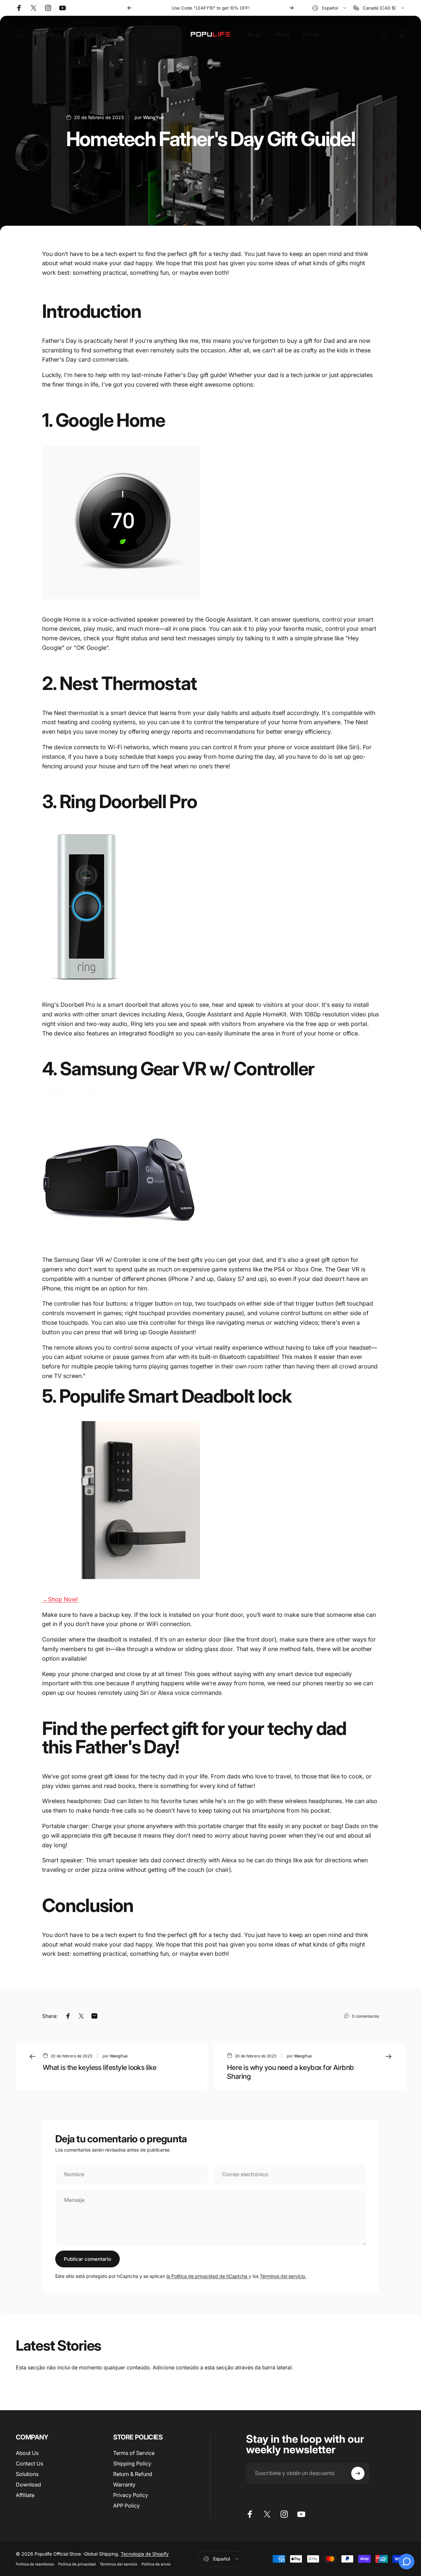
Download (28, 2485)
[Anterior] (130, 8)
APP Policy (126, 2506)
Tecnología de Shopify (145, 2554)
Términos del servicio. (283, 2276)
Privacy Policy (131, 2495)
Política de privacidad (77, 2564)
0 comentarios (365, 2016)
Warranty (124, 2485)
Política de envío (156, 2564)
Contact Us (29, 2463)
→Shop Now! (60, 1599)
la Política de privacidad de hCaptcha (208, 2276)
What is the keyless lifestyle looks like (100, 2067)
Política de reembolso (35, 2564)
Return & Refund (133, 2474)
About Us (27, 2453)
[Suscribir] (358, 2473)
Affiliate (25, 2495)
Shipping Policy (132, 2463)
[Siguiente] (291, 8)
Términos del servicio (119, 2564)
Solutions (27, 2474)
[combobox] (330, 8)
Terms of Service (134, 2453)
